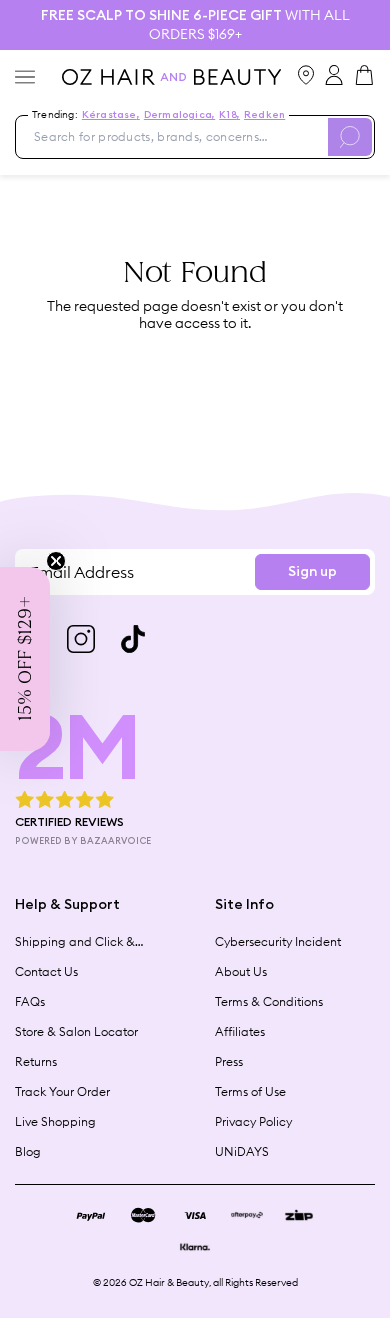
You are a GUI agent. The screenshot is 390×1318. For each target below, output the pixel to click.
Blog (28, 1151)
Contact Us (46, 971)
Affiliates (240, 1031)
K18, (229, 115)
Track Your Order (62, 1091)
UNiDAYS (242, 1151)
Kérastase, (111, 115)
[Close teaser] (56, 561)
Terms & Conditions (269, 1001)
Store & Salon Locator (76, 1031)
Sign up (312, 572)
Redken (264, 115)
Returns (36, 1061)
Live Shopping (55, 1121)
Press (229, 1061)
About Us (241, 971)
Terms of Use (250, 1091)
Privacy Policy (253, 1121)
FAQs (30, 1001)
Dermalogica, (179, 115)
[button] (25, 659)
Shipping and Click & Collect (75, 942)
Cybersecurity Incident (278, 941)
